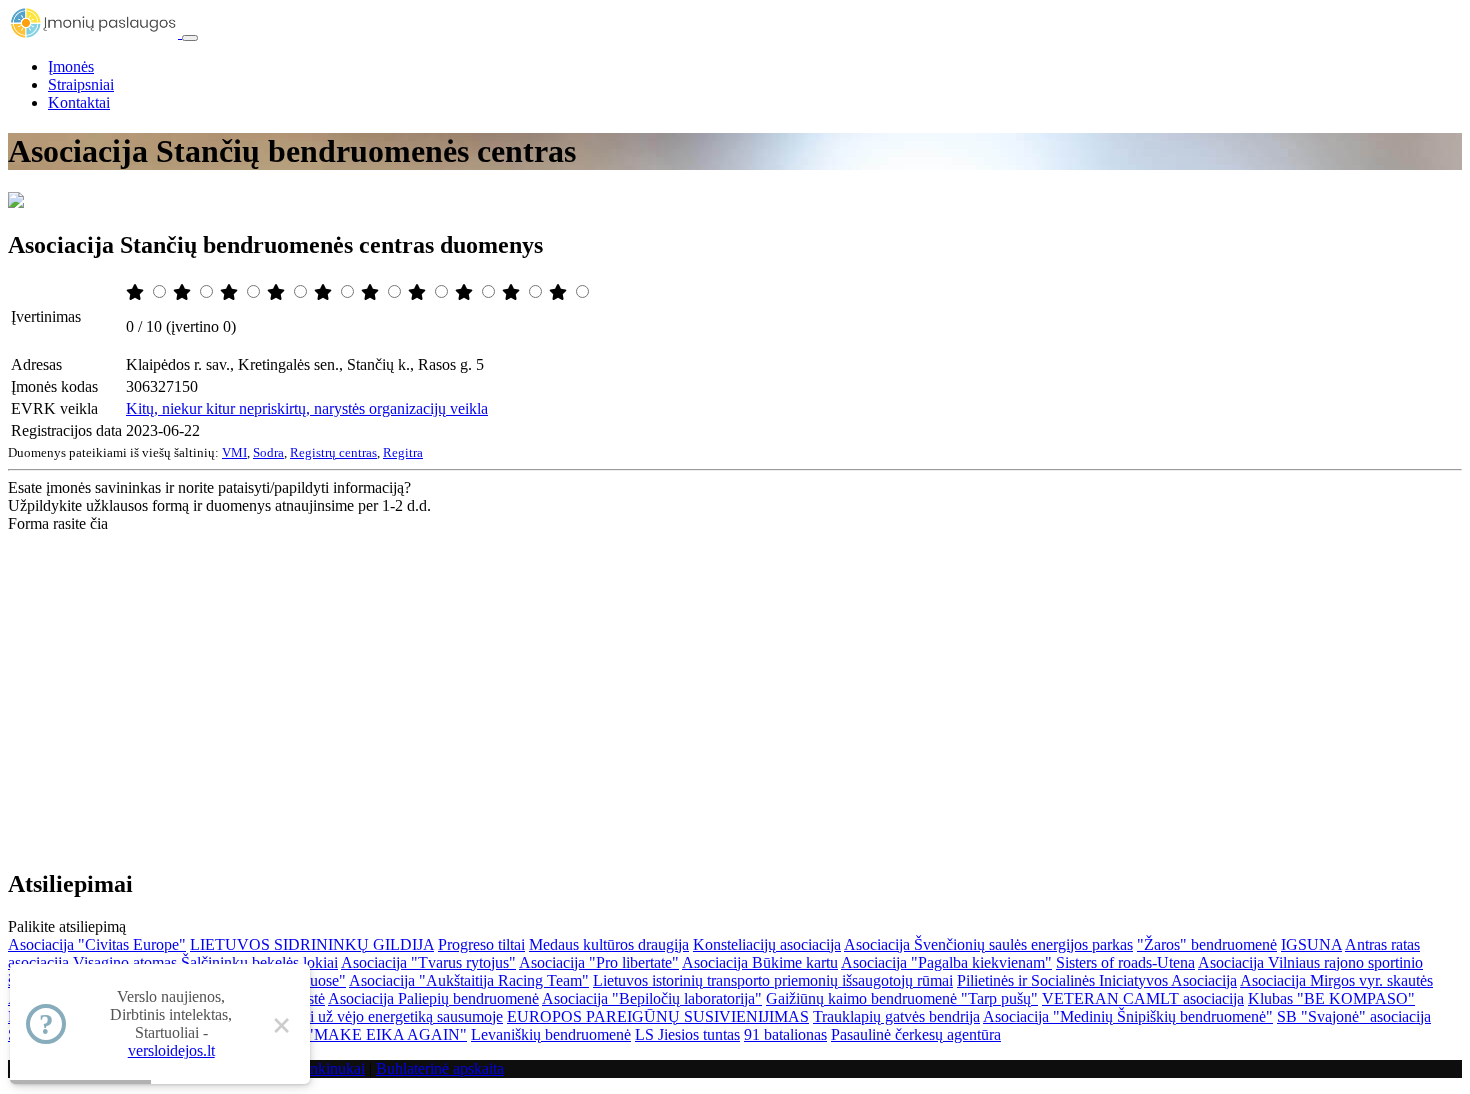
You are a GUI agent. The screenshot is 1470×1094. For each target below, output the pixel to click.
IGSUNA (1311, 944)
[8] (466, 292)
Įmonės (71, 66)
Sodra (268, 452)
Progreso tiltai (481, 944)
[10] (560, 292)
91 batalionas (785, 1034)
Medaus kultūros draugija (609, 944)
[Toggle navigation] (190, 38)
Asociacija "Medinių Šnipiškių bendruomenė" (1128, 1016)
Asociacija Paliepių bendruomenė (433, 998)
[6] (372, 292)
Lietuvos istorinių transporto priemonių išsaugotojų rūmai (773, 980)
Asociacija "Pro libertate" (599, 962)
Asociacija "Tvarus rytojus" (428, 962)
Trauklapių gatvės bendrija (896, 1016)
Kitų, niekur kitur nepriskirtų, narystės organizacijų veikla (307, 408)
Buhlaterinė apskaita (440, 1068)
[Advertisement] (735, 683)
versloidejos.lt (171, 1050)
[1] (137, 292)
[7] (419, 292)
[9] (513, 292)
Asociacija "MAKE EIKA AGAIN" (352, 1034)
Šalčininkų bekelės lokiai (259, 962)
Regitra (403, 452)
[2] (184, 292)
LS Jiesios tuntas (687, 1034)
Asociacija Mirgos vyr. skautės (1336, 980)
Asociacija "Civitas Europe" (97, 944)
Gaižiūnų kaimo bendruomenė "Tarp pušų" (902, 998)
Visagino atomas (125, 962)
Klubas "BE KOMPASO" (1331, 998)
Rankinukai (328, 1068)
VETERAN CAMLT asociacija (1143, 998)
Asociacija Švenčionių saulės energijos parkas (988, 944)
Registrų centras (333, 452)
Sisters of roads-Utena (1125, 962)
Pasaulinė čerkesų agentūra (916, 1034)
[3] (231, 292)
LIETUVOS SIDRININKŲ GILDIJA (312, 944)
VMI (234, 452)
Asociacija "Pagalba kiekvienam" (946, 962)
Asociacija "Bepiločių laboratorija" (652, 998)
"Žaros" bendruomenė (1207, 944)
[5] (325, 292)
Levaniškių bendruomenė (551, 1034)
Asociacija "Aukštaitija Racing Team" (469, 980)
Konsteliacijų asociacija (767, 944)
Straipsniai (81, 84)
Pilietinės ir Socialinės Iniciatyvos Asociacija (1097, 980)
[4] (278, 292)
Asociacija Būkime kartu (760, 962)
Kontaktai (79, 102)
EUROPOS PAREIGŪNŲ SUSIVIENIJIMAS (658, 1016)
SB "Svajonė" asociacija (1354, 1016)
